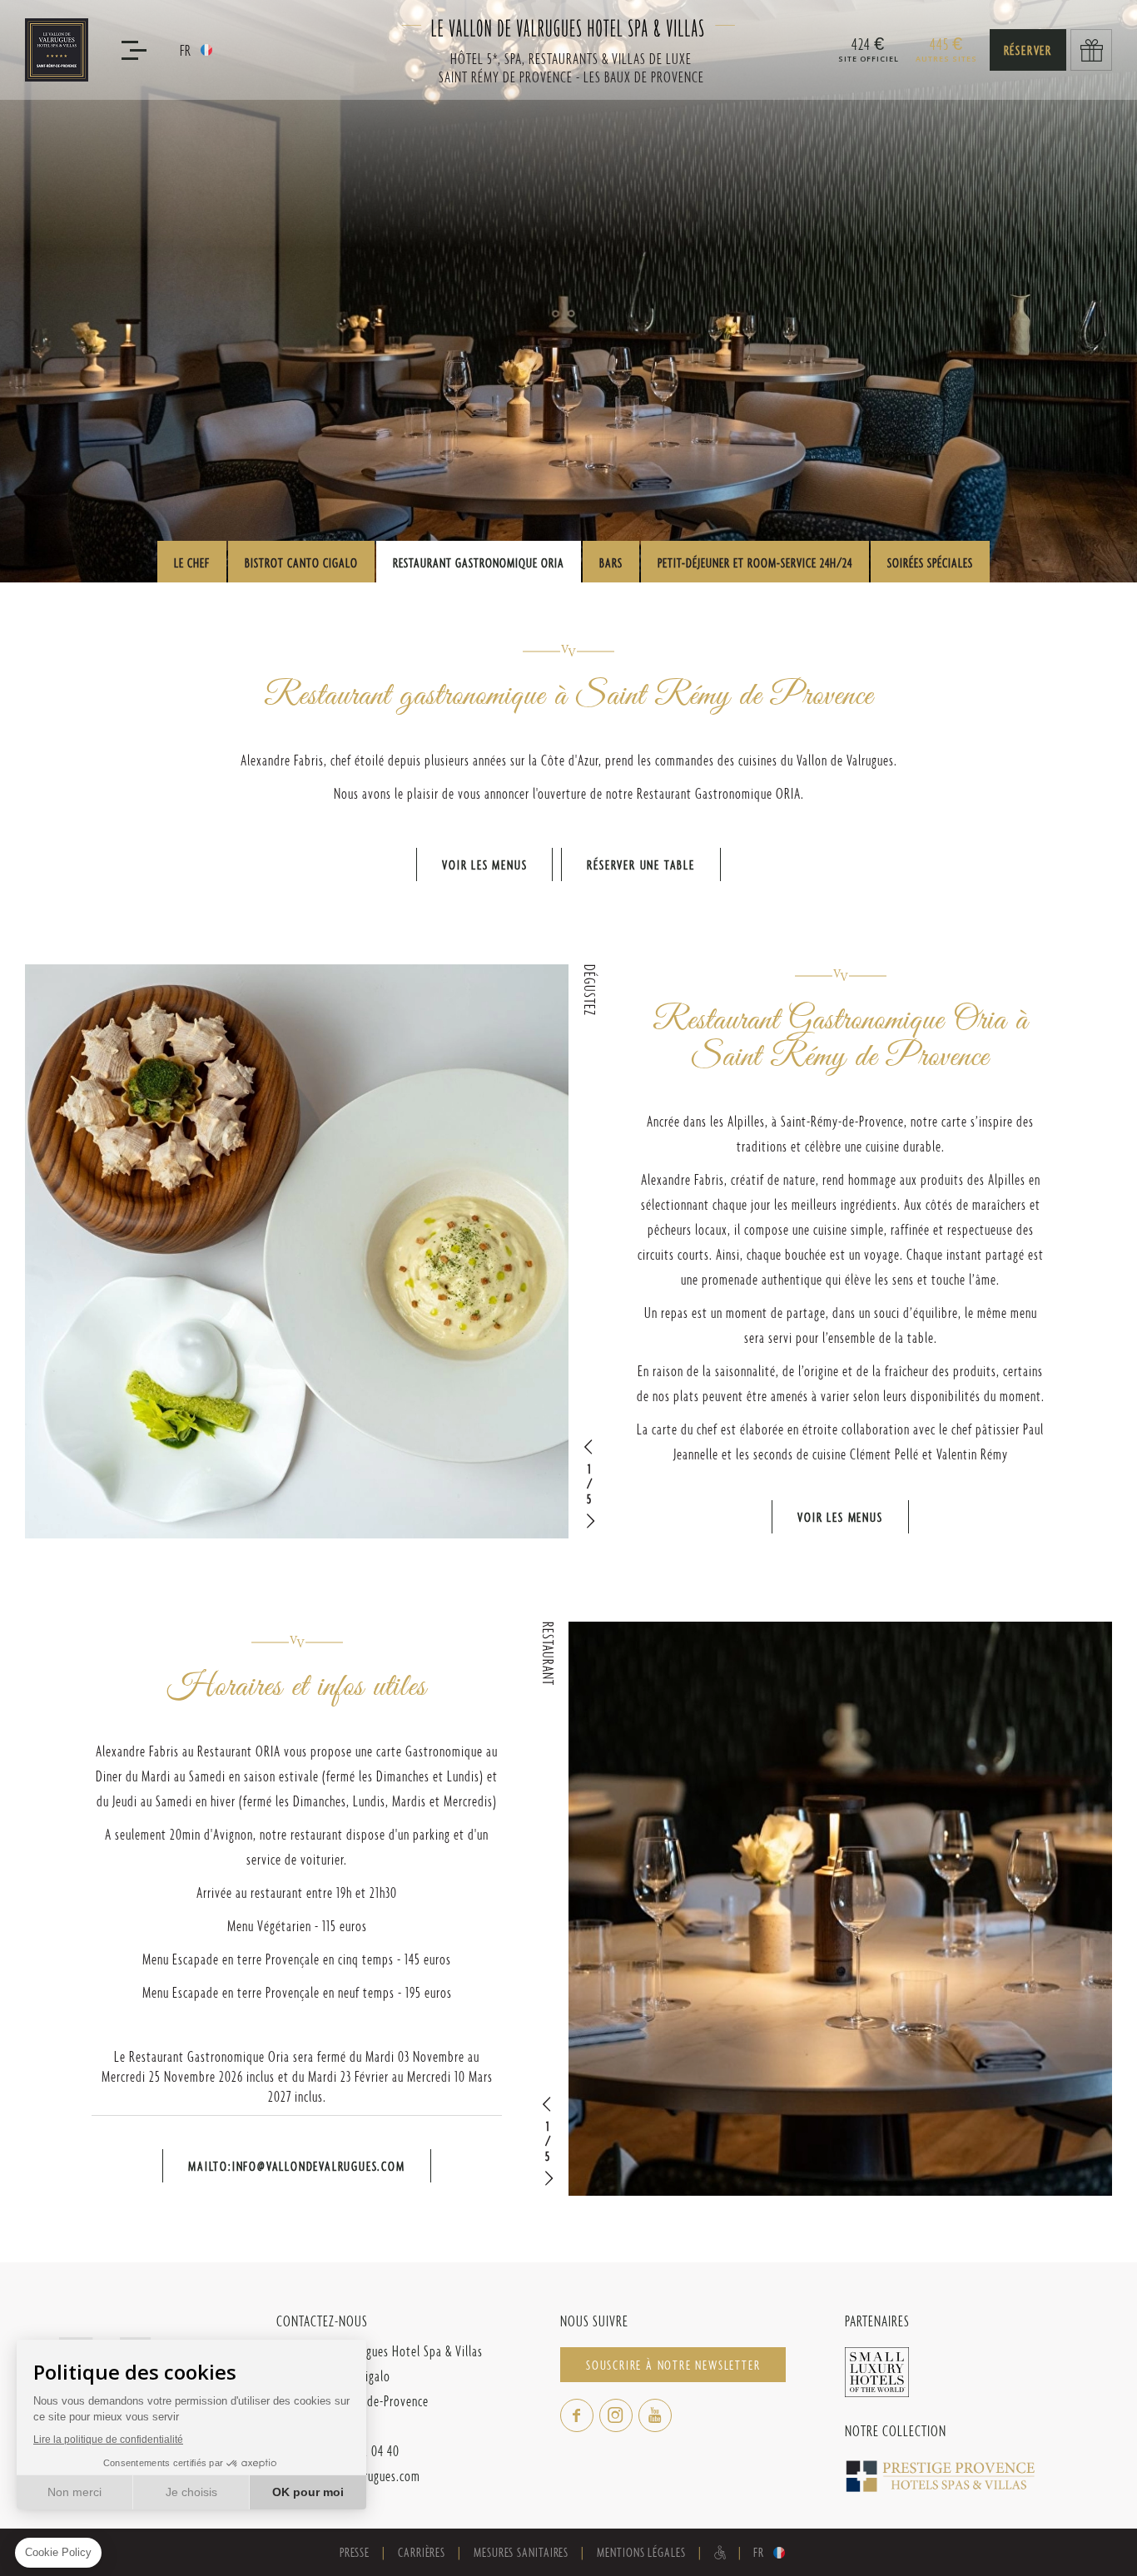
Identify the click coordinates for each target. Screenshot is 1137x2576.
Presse (355, 2552)
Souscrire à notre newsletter (673, 2365)
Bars (611, 563)
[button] (590, 1447)
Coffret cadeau (1091, 50)
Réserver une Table (640, 865)
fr (186, 50)
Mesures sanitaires (521, 2552)
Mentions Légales (641, 2552)
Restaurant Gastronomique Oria (479, 563)
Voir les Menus (484, 865)
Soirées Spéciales (930, 563)
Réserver (1028, 50)
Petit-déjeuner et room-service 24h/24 (755, 563)
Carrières (422, 2552)
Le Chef (192, 563)
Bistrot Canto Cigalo (301, 563)
